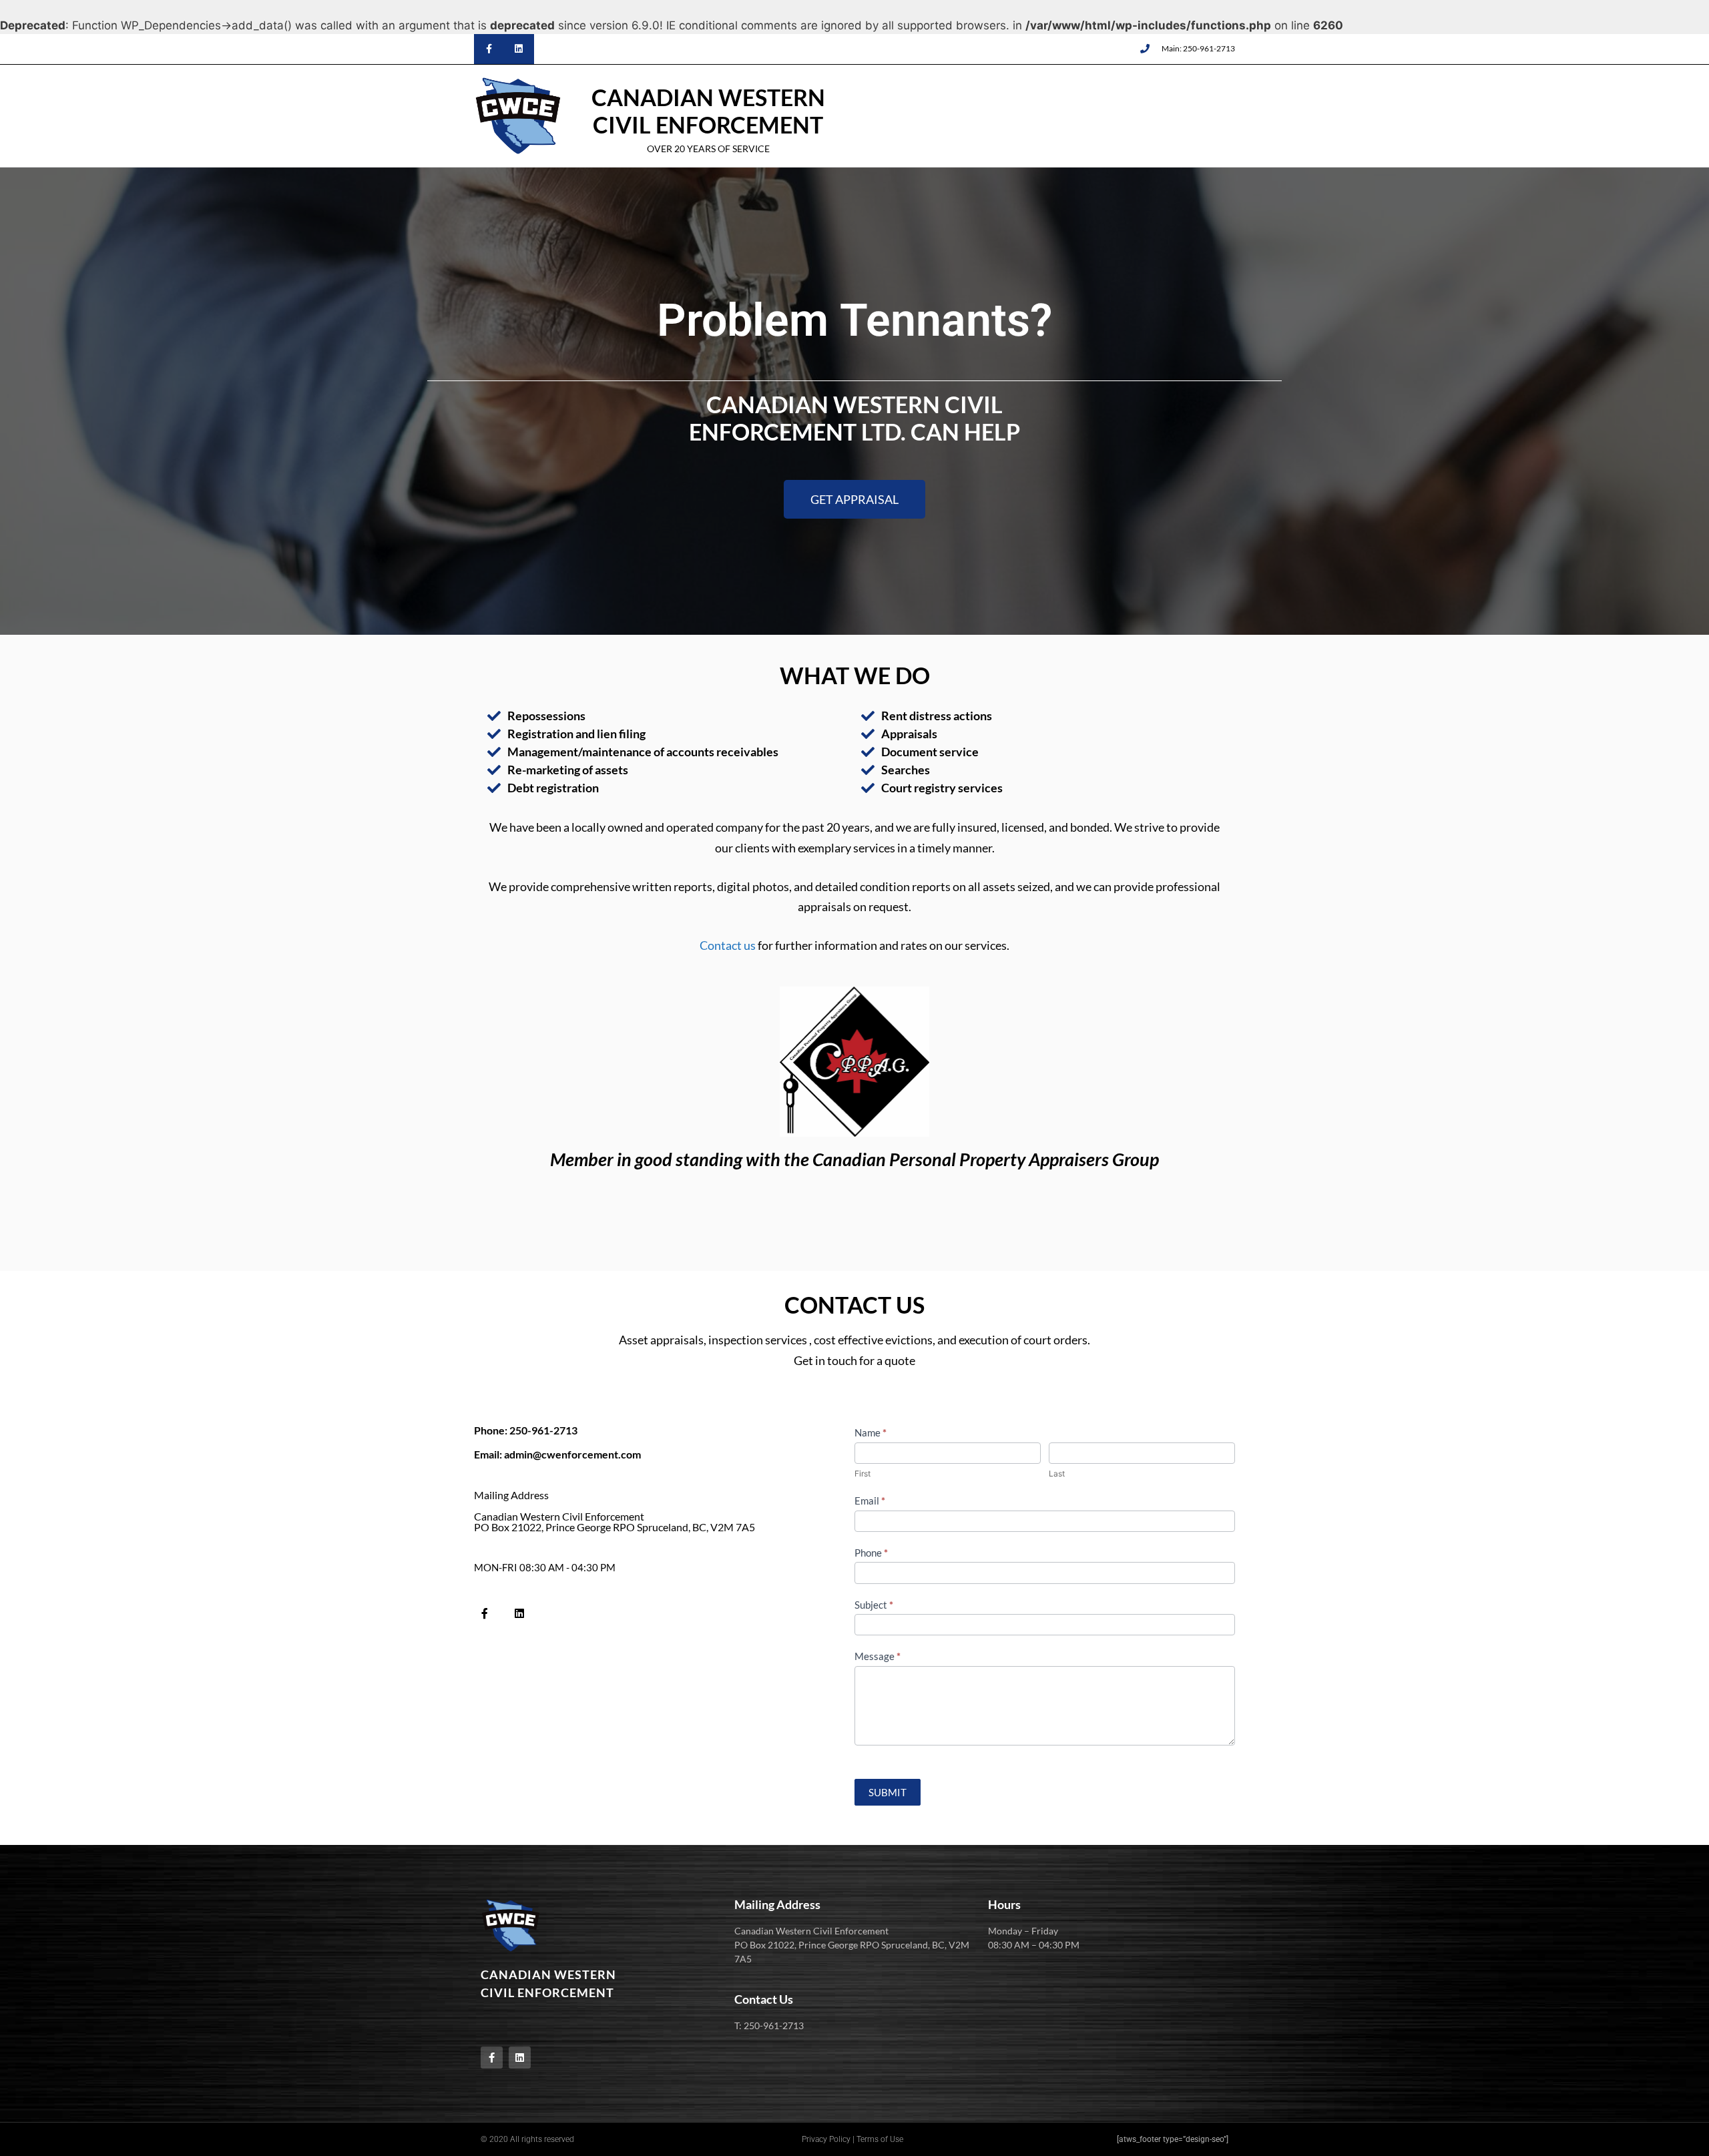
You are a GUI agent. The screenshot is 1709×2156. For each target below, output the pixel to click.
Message (878, 1656)
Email (870, 1501)
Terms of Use (880, 2139)
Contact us (728, 945)
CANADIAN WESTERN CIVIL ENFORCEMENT (708, 111)
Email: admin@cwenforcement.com (557, 1454)
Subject (874, 1605)
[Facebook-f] (489, 49)
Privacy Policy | (828, 2139)
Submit (888, 1792)
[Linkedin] (519, 49)
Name (871, 1432)
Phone (871, 1553)
